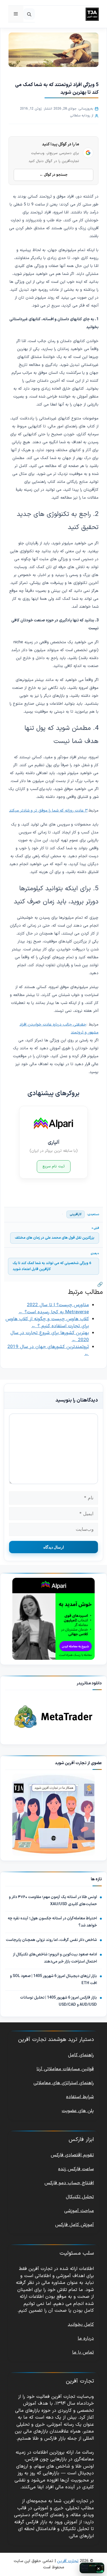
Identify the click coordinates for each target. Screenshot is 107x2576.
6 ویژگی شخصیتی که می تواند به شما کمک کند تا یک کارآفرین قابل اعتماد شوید (52, 1266)
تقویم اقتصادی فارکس (72, 2155)
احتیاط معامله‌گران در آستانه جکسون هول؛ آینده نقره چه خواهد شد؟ (52, 1922)
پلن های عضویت (78, 2111)
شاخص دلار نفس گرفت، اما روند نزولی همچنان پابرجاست (51, 1940)
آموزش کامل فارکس (74, 2225)
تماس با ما (83, 2352)
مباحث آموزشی (79, 2211)
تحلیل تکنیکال (80, 2197)
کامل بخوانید (81, 2325)
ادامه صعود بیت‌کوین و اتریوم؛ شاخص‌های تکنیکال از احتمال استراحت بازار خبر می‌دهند (55, 1958)
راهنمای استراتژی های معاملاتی (64, 2083)
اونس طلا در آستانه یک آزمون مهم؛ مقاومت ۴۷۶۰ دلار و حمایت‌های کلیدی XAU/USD (53, 1901)
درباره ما (86, 2339)
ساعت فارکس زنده (76, 2169)
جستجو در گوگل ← (54, 175)
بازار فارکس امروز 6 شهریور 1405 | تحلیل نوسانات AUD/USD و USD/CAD (58, 2001)
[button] (29, 14)
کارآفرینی (76, 1214)
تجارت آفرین (68, 2561)
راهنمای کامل (81, 2055)
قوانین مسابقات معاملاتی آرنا (65, 2069)
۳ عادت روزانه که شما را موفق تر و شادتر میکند (48, 810)
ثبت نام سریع (54, 1166)
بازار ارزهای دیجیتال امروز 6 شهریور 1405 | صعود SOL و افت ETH (53, 1980)
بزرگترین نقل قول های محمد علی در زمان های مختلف (55, 1238)
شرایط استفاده (80, 2097)
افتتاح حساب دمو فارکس (69, 2183)
